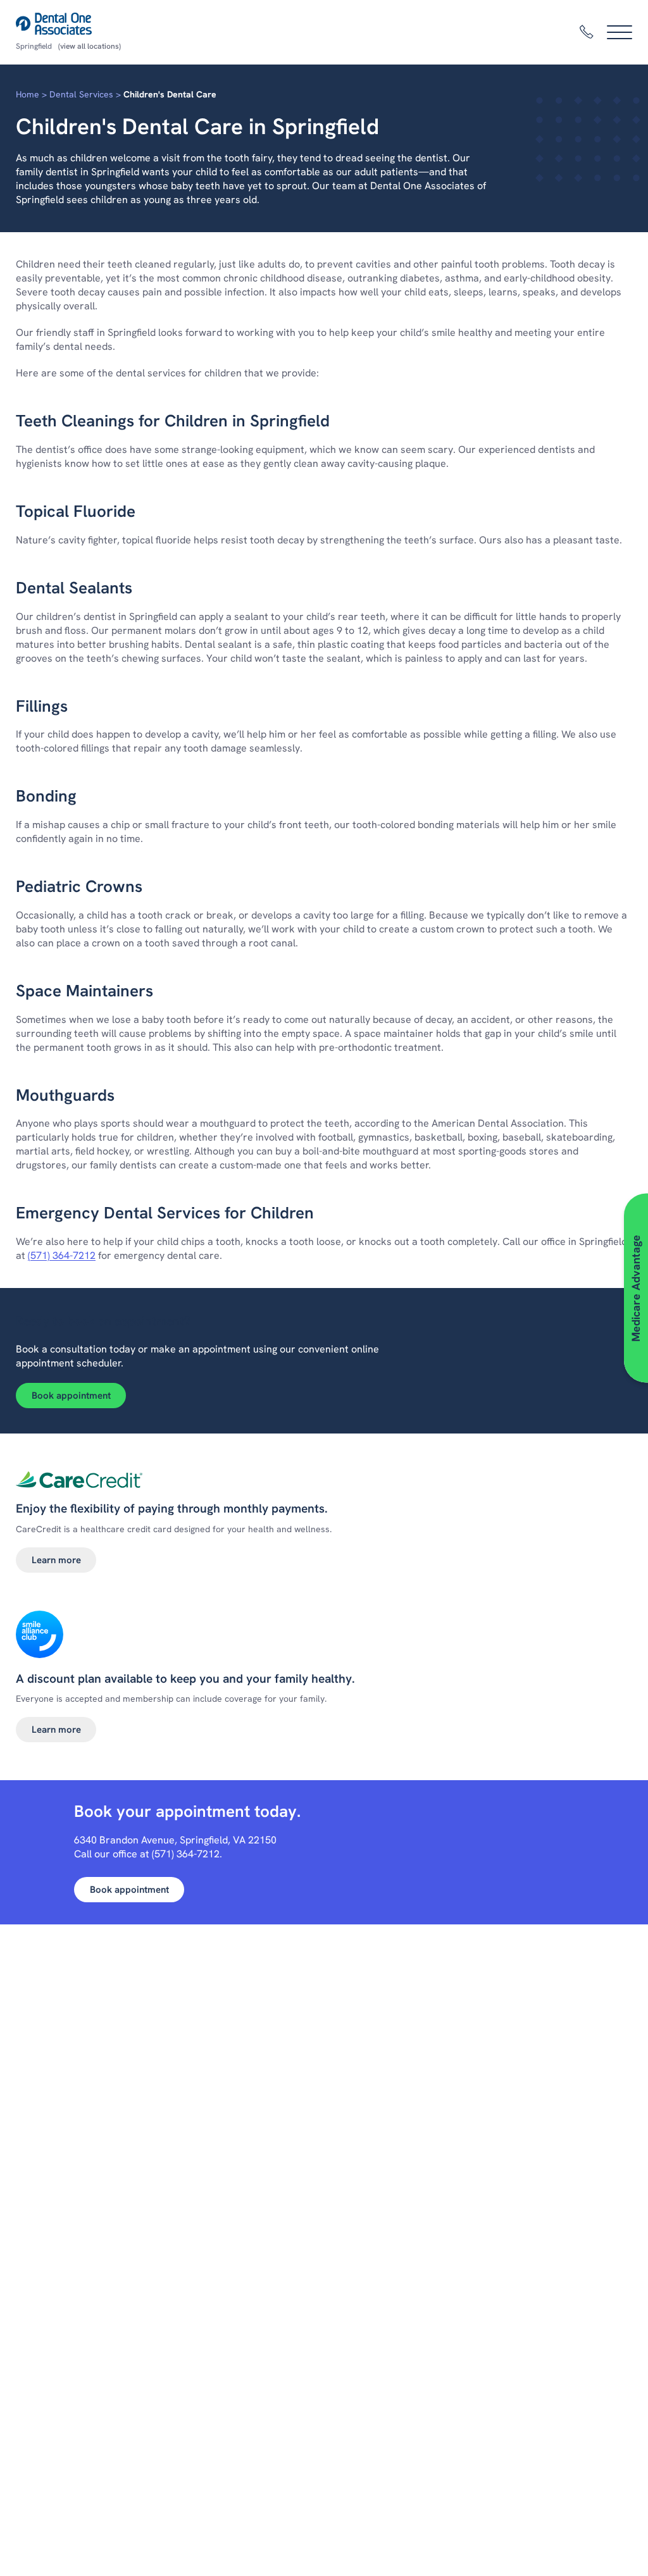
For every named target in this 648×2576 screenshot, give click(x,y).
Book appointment (71, 1396)
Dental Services (81, 94)
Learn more (56, 1560)
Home (28, 94)
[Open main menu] (620, 32)
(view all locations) (90, 46)
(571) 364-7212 (62, 1255)
